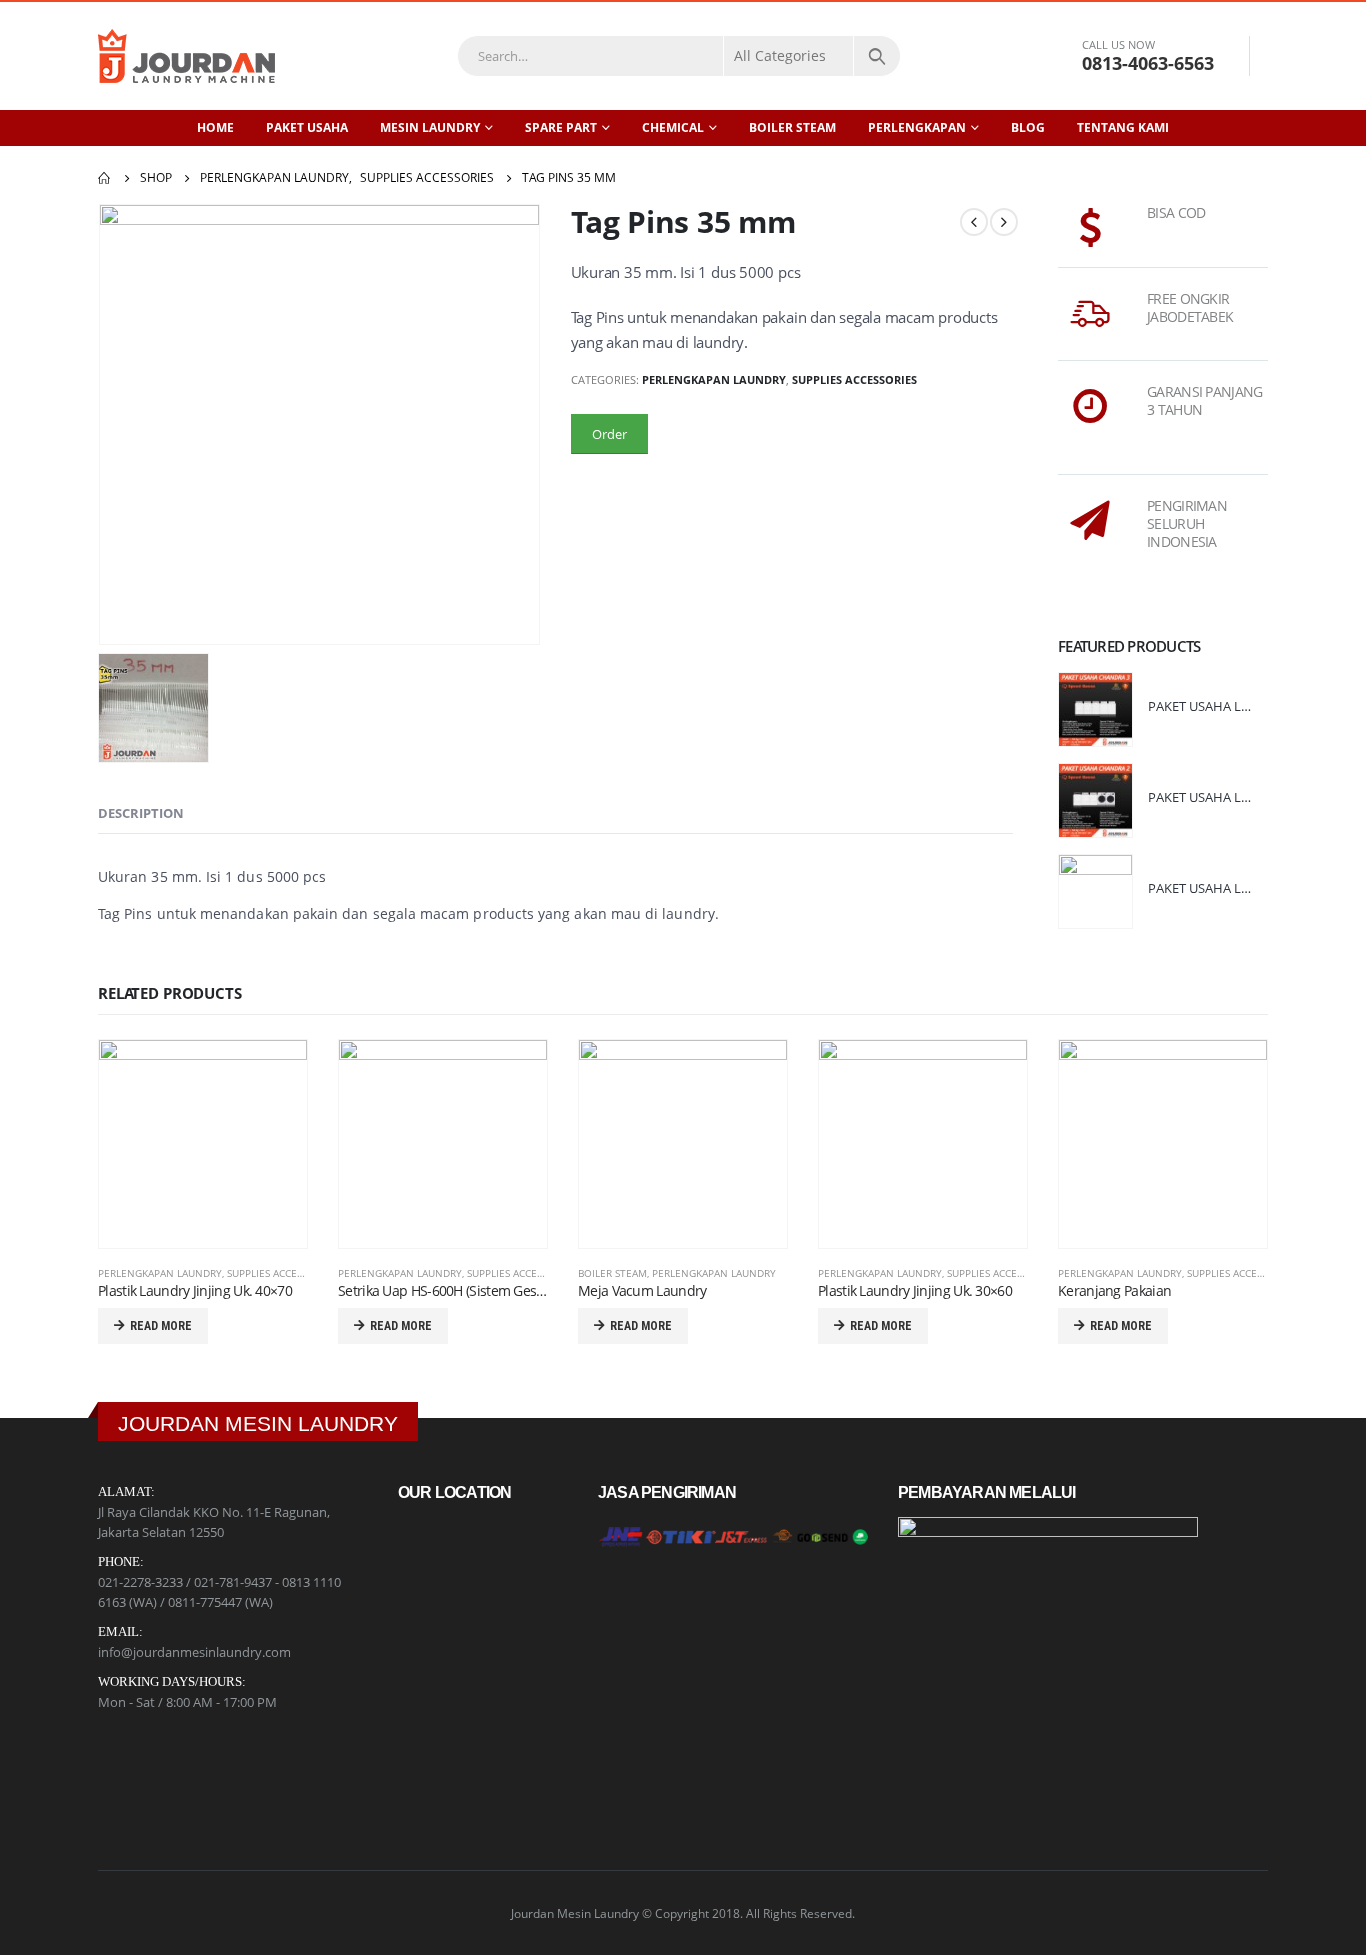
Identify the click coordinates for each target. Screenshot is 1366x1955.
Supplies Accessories (854, 379)
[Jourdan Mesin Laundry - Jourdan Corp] (186, 56)
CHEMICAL (673, 127)
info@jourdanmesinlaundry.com (194, 1652)
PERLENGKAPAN (917, 127)
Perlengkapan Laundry (714, 379)
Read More (161, 1326)
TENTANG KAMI (1123, 127)
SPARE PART (561, 127)
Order (609, 434)
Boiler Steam (612, 1273)
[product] (1095, 709)
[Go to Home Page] (105, 178)
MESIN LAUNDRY (430, 127)
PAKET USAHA (307, 127)
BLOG (1028, 127)
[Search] (877, 56)
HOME (215, 127)
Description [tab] (141, 813)
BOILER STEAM (792, 127)
